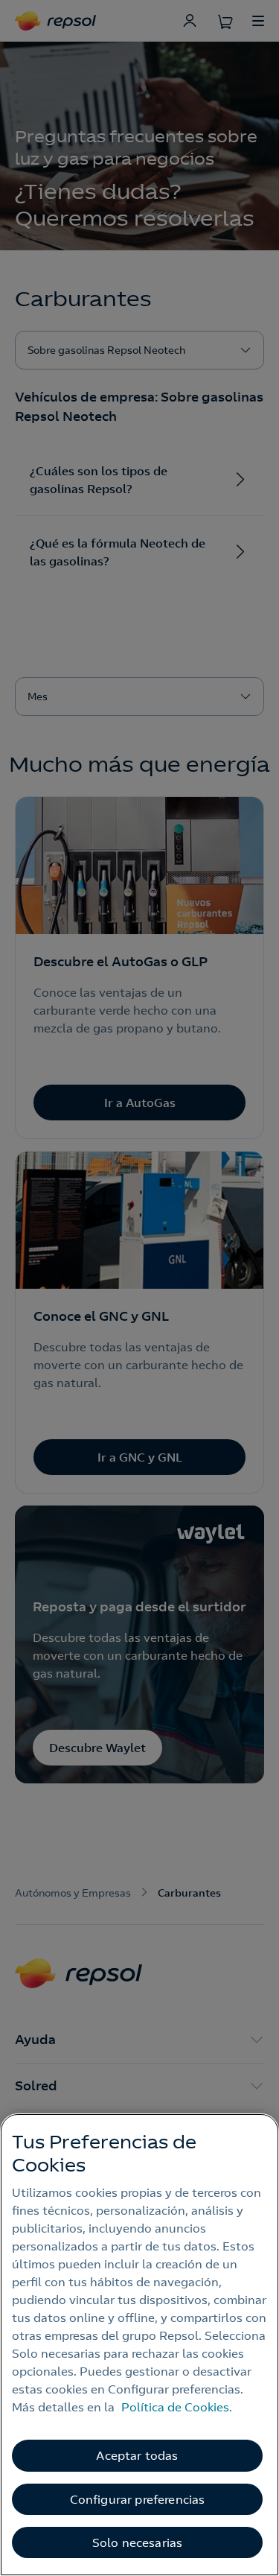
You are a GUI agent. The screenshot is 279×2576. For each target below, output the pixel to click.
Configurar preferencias (138, 2499)
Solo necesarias (137, 2542)
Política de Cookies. (177, 2407)
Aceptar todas (137, 2455)
